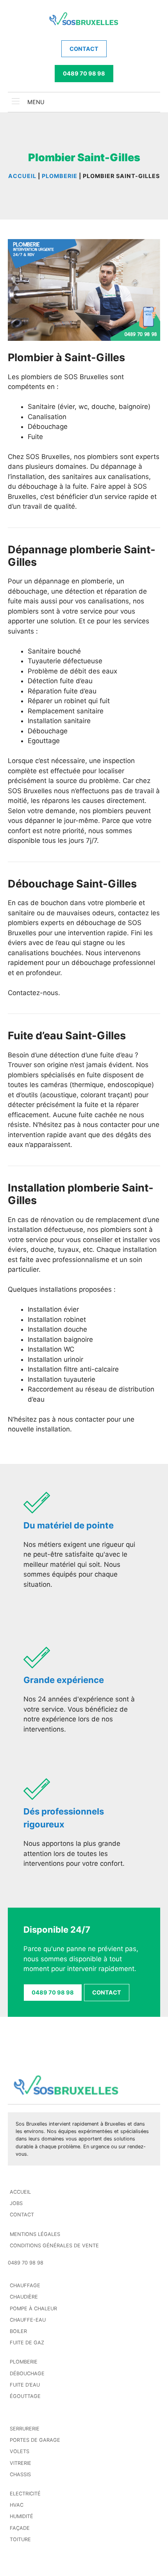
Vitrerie (21, 2463)
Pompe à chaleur (33, 2309)
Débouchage (27, 2373)
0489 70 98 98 (84, 73)
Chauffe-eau (28, 2320)
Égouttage (25, 2396)
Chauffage (25, 2285)
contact (84, 49)
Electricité (25, 2494)
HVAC (17, 2505)
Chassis (20, 2474)
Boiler (18, 2331)
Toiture (20, 2539)
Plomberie (24, 2362)
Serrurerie (25, 2429)
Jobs (16, 2203)
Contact (22, 2215)
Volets (20, 2451)
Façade (20, 2528)
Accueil (20, 2192)
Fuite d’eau (25, 2385)
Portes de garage (35, 2440)
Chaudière (24, 2297)
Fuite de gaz (27, 2343)
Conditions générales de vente (54, 2246)
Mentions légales (35, 2234)
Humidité (21, 2516)
